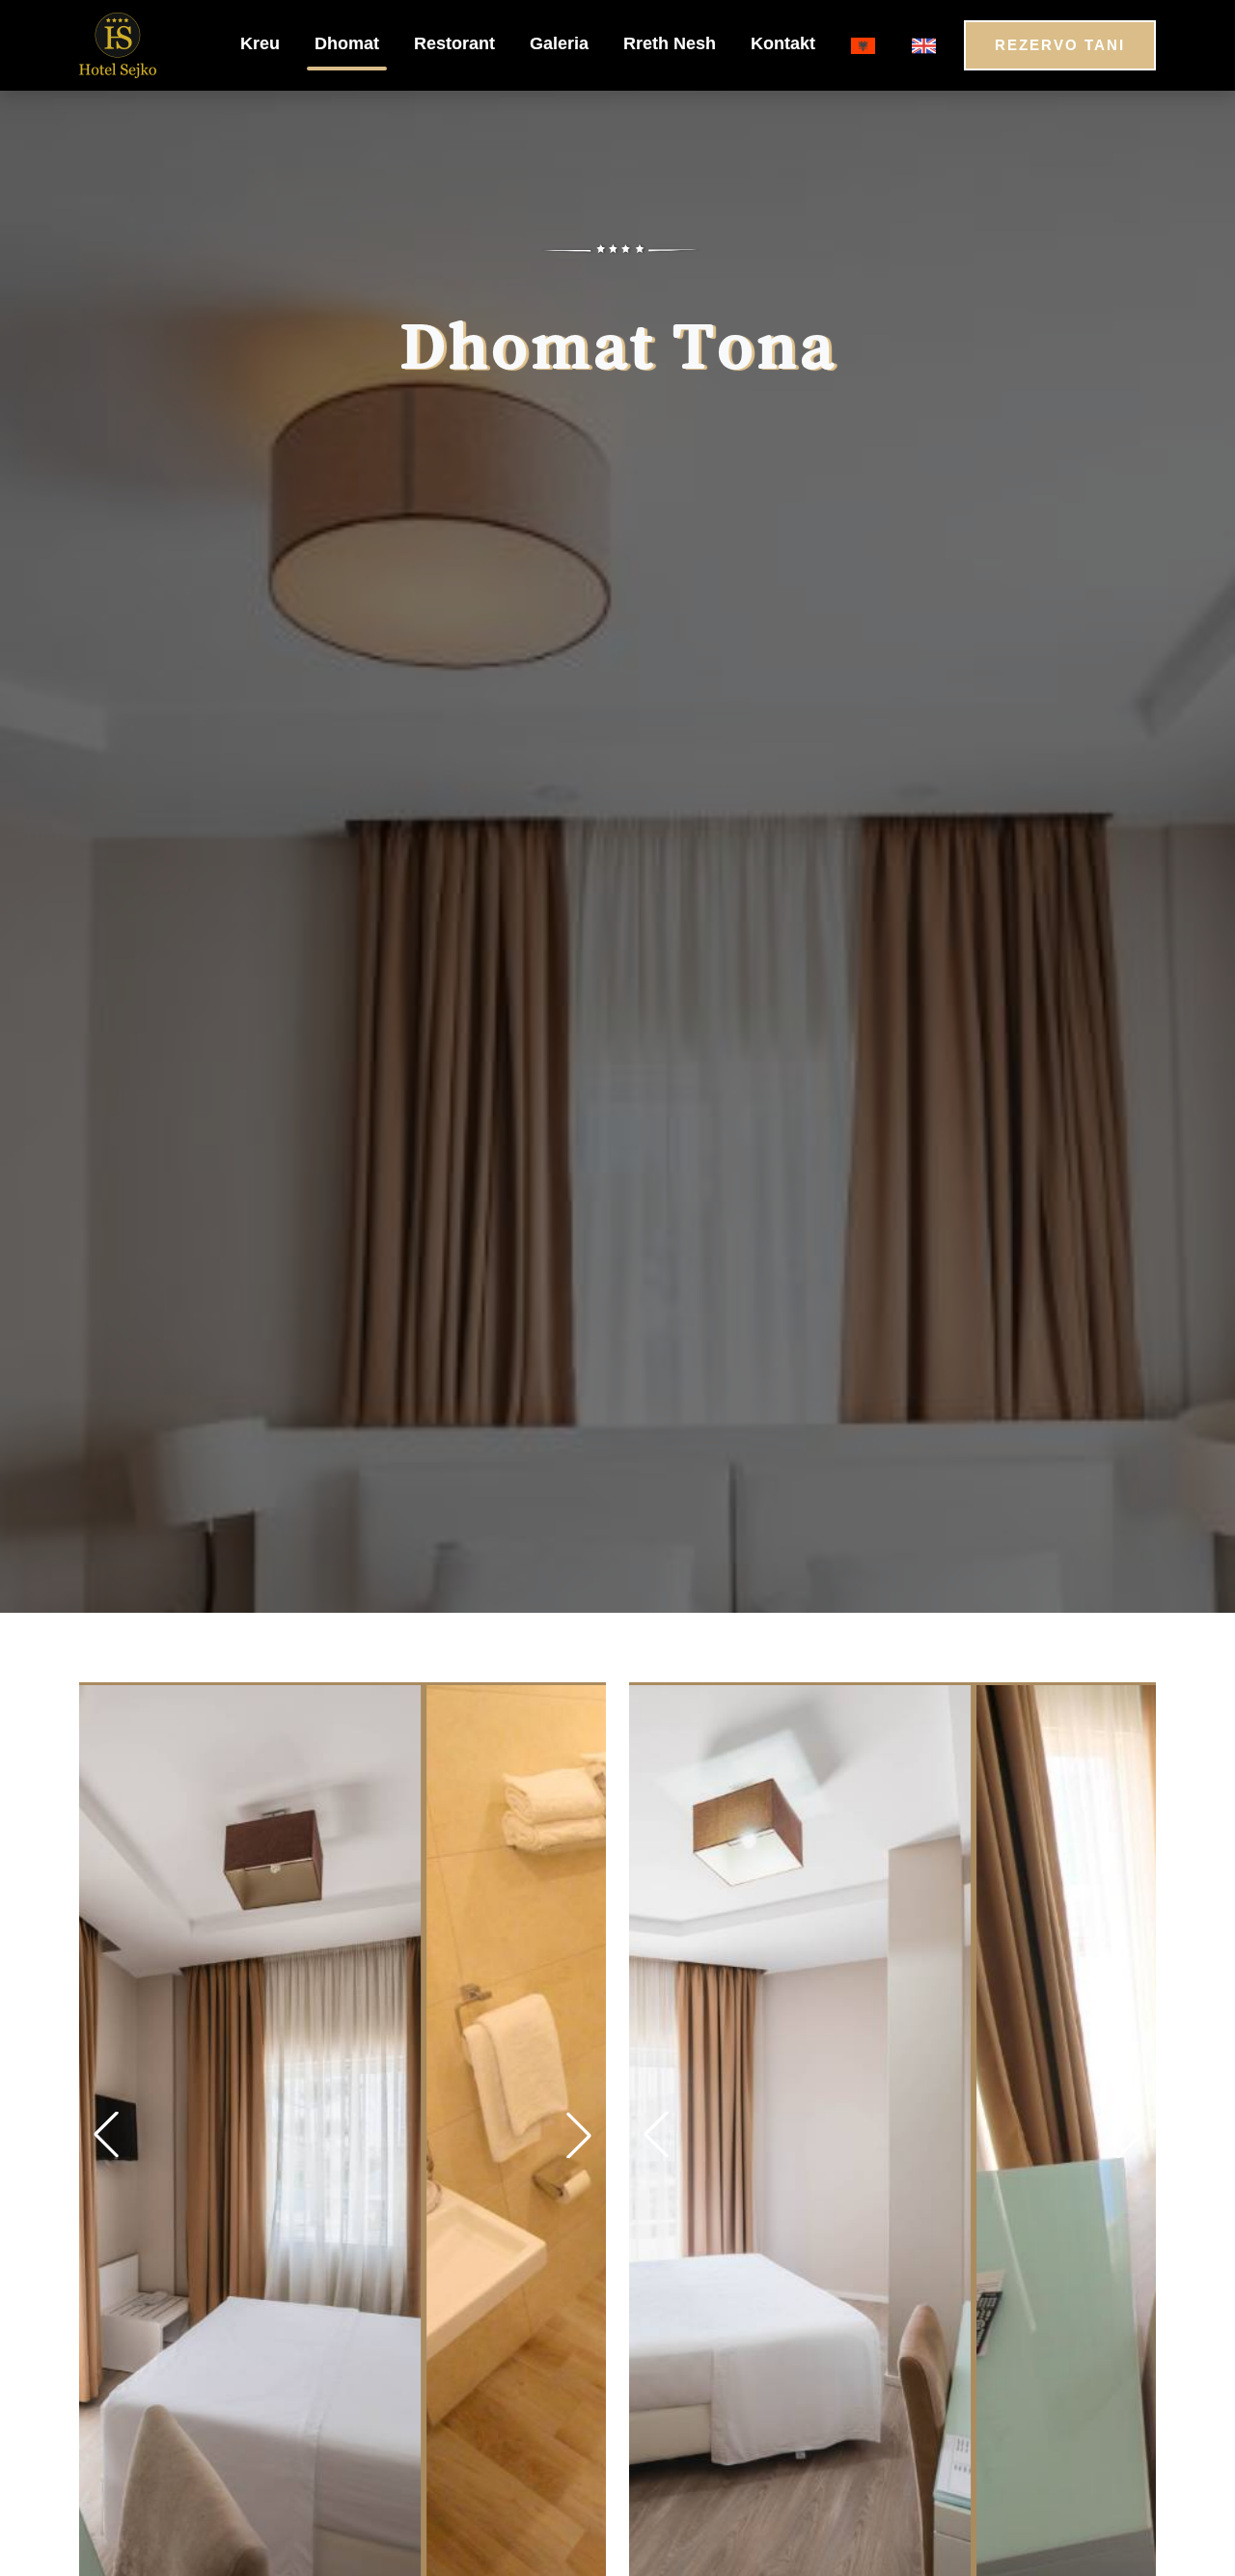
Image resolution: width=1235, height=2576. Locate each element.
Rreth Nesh (670, 43)
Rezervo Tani (1060, 45)
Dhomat (347, 43)
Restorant (454, 43)
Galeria (559, 43)
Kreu (260, 43)
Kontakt (783, 43)
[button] (579, 2135)
